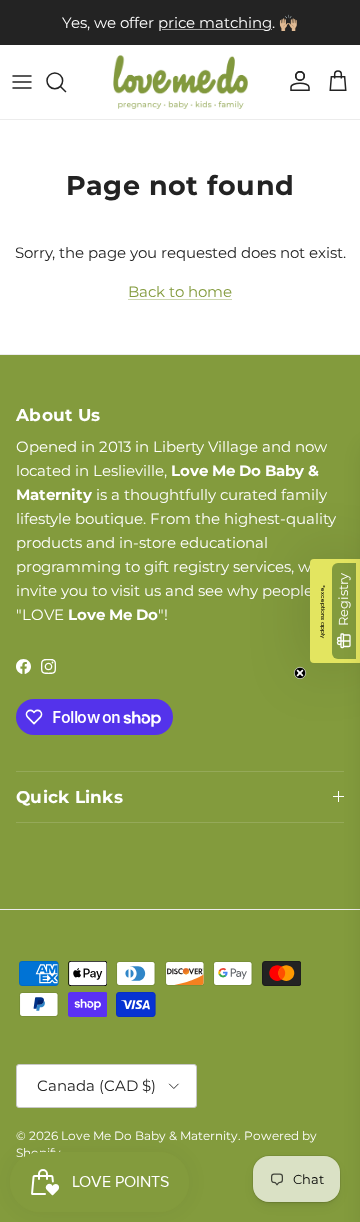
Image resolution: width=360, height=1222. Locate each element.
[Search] (66, 82)
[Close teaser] (300, 673)
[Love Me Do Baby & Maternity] (180, 82)
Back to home (180, 291)
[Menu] (22, 82)
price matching (215, 22)
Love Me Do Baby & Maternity (149, 1135)
